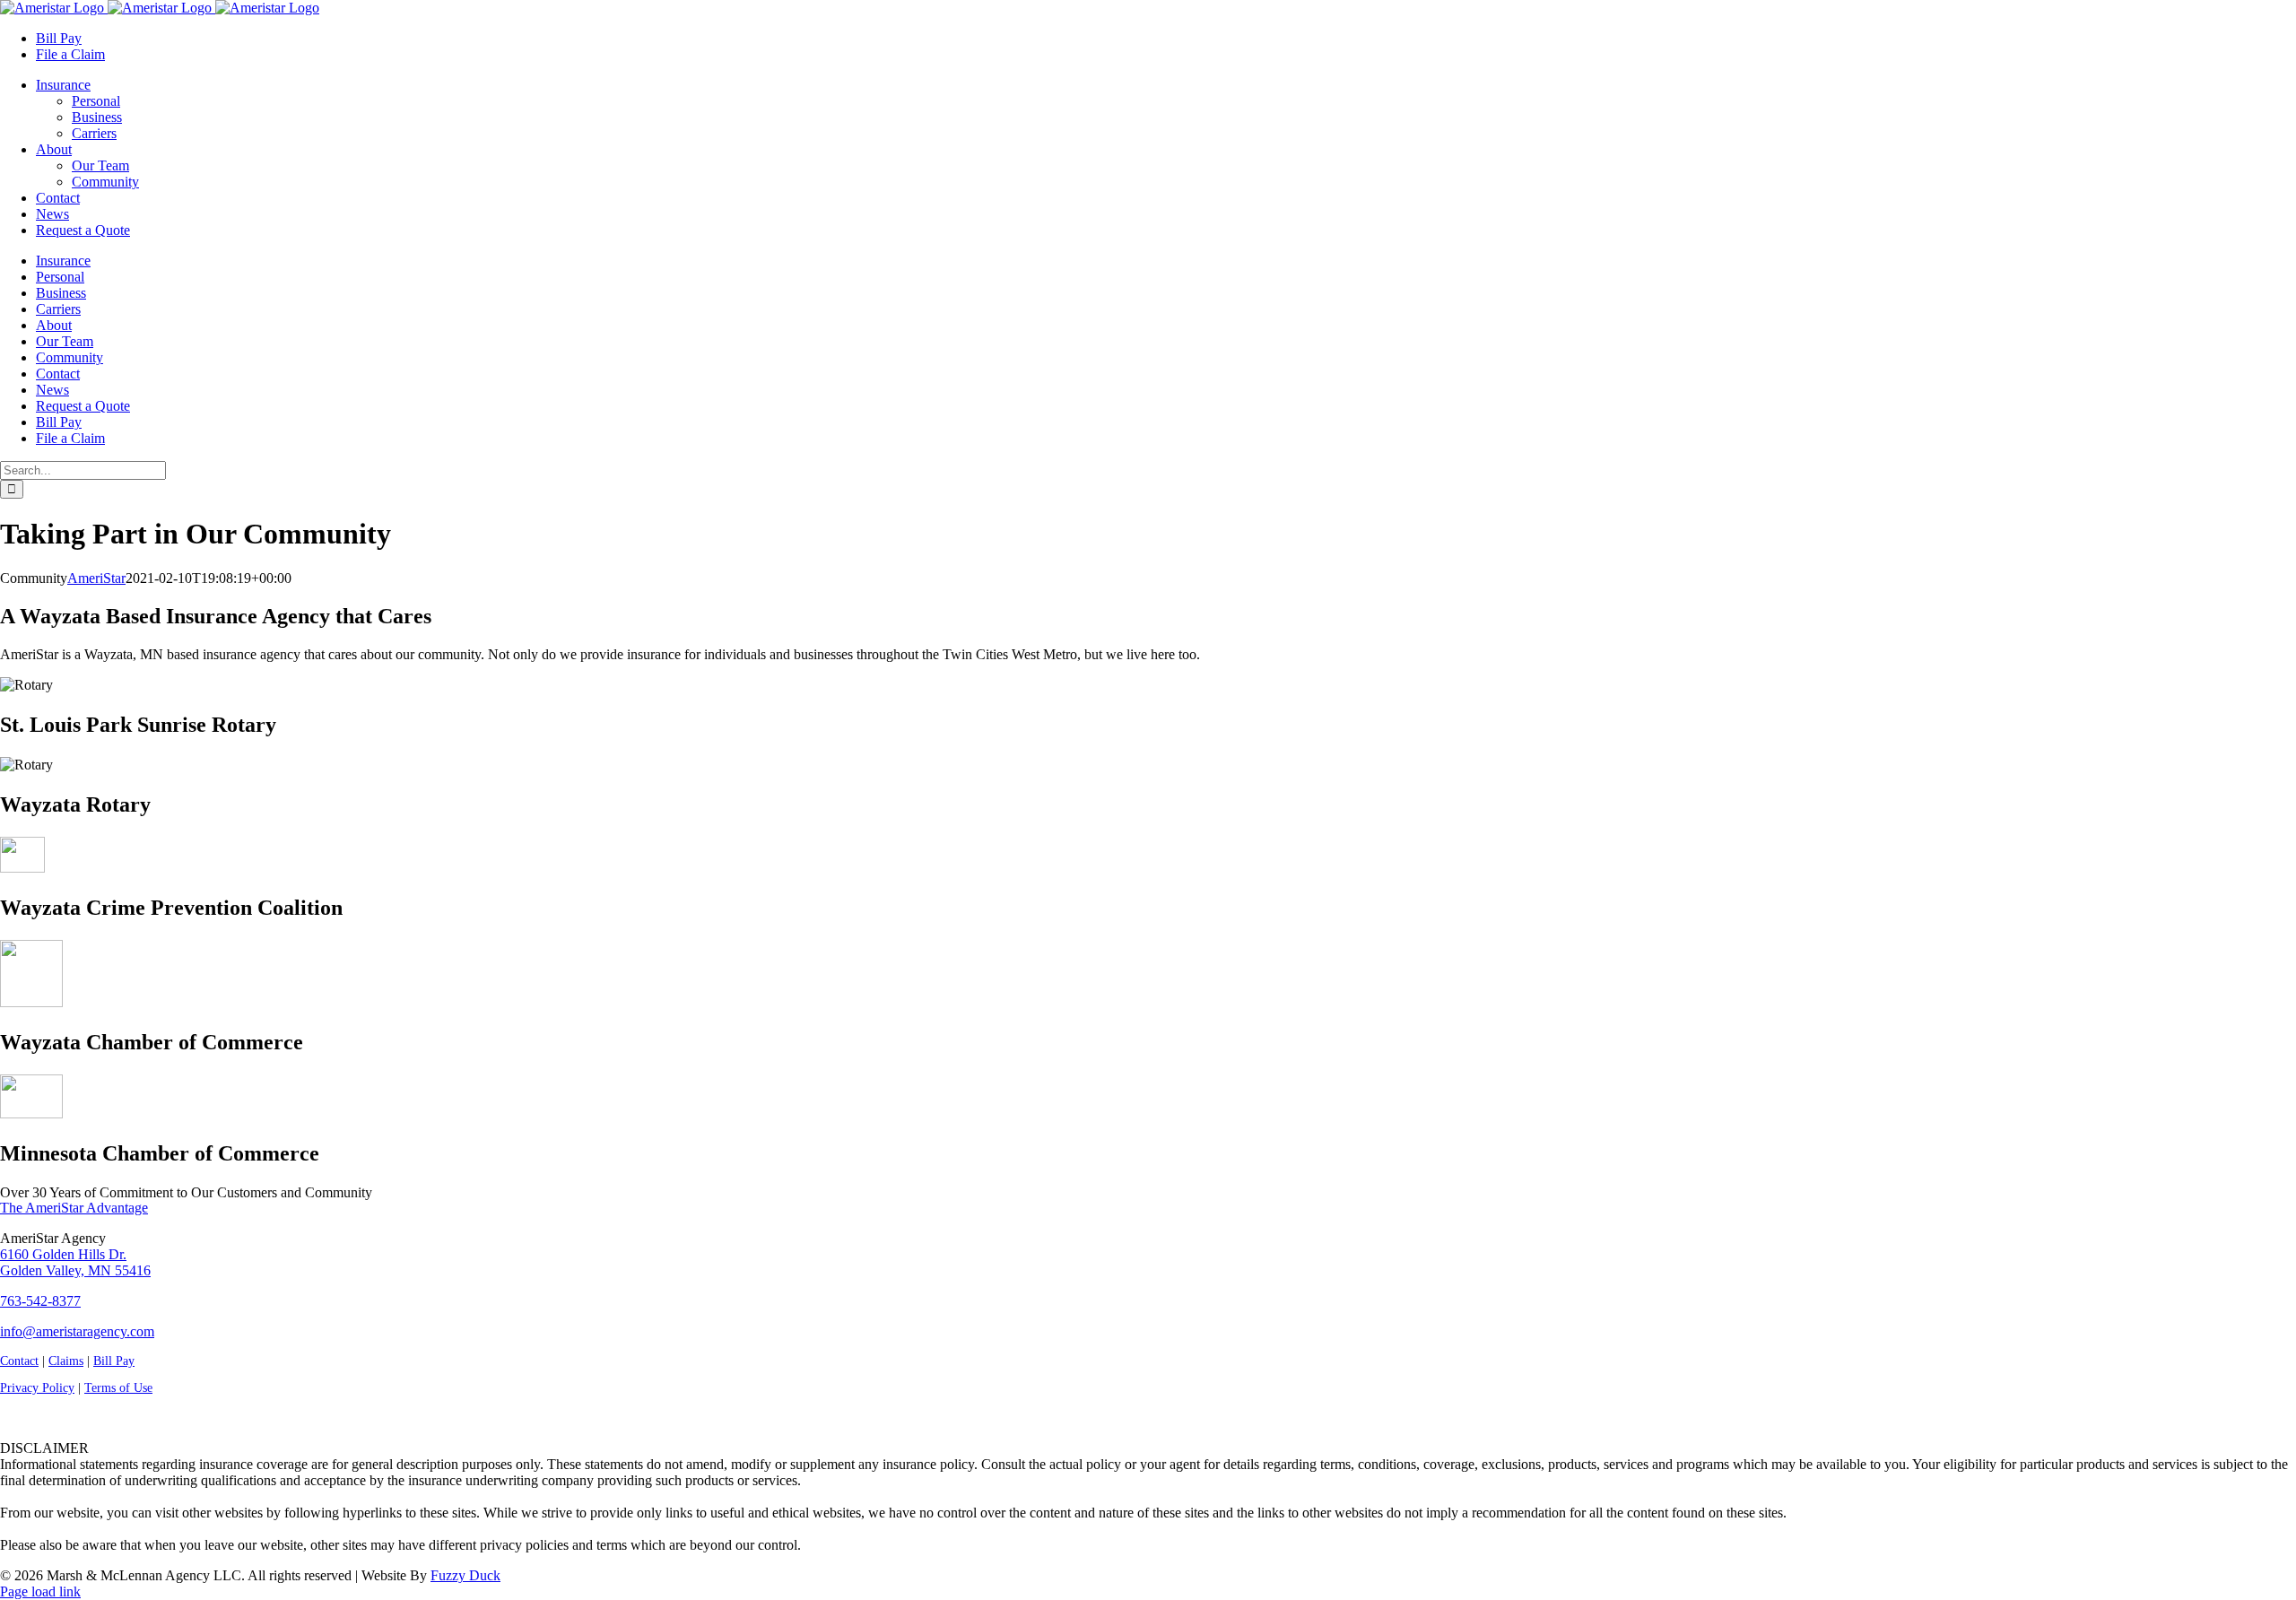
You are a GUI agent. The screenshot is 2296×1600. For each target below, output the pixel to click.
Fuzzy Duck (465, 1575)
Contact (19, 1361)
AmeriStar (96, 578)
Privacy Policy (37, 1388)
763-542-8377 (40, 1301)
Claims (66, 1361)
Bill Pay (114, 1361)
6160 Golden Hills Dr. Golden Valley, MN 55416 (75, 1262)
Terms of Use (118, 1388)
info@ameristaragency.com (77, 1331)
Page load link (40, 1591)
